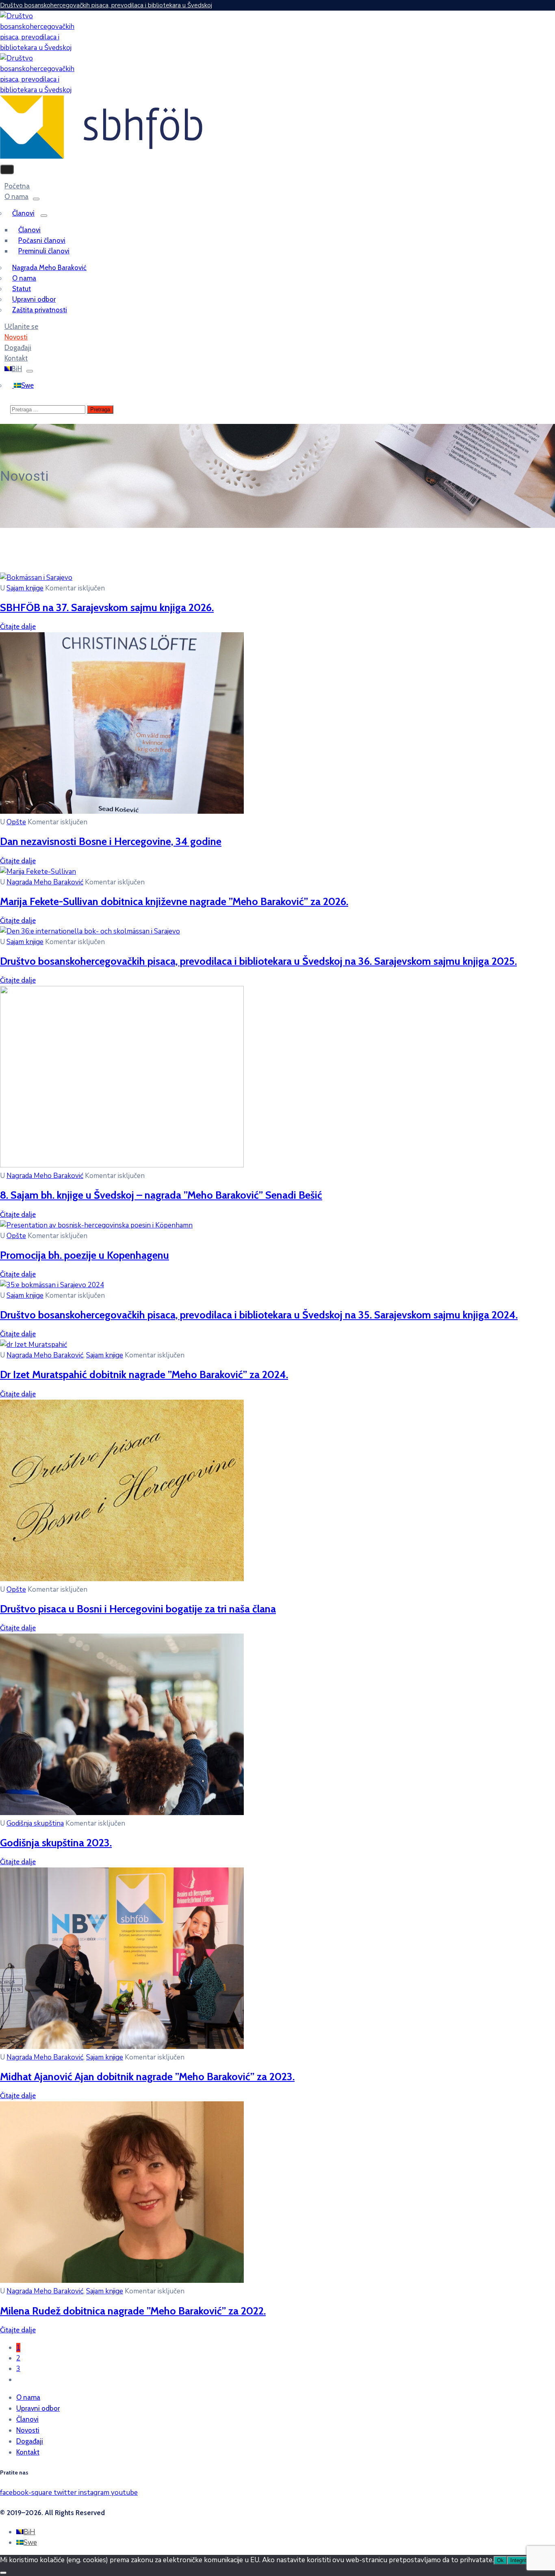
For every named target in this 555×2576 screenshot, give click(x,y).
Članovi (23, 213)
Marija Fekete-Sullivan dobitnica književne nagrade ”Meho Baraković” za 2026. (174, 901)
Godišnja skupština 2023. (56, 1842)
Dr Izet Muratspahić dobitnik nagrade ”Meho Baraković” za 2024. (144, 1374)
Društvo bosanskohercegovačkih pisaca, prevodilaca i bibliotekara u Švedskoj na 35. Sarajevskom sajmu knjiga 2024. (259, 1315)
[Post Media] (36, 578)
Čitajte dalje (18, 627)
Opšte (16, 822)
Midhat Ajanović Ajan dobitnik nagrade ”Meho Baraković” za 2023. (147, 2076)
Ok (500, 2560)
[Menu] (36, 199)
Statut (22, 289)
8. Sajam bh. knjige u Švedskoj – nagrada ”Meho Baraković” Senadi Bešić (161, 1195)
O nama (16, 197)
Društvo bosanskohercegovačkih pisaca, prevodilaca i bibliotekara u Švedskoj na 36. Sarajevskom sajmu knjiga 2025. (258, 961)
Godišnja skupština (35, 1823)
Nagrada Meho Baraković (49, 268)
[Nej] (3, 2573)
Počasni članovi (42, 240)
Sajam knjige (25, 588)
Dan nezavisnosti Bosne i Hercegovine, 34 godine (111, 841)
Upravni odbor (34, 299)
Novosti (28, 2430)
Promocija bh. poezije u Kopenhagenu (85, 1255)
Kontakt (28, 2452)
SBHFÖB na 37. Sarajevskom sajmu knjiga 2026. (107, 607)
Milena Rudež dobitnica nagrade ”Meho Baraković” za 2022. (133, 2311)
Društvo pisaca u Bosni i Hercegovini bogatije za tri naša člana (138, 1609)
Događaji (30, 2441)
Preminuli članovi (44, 251)
